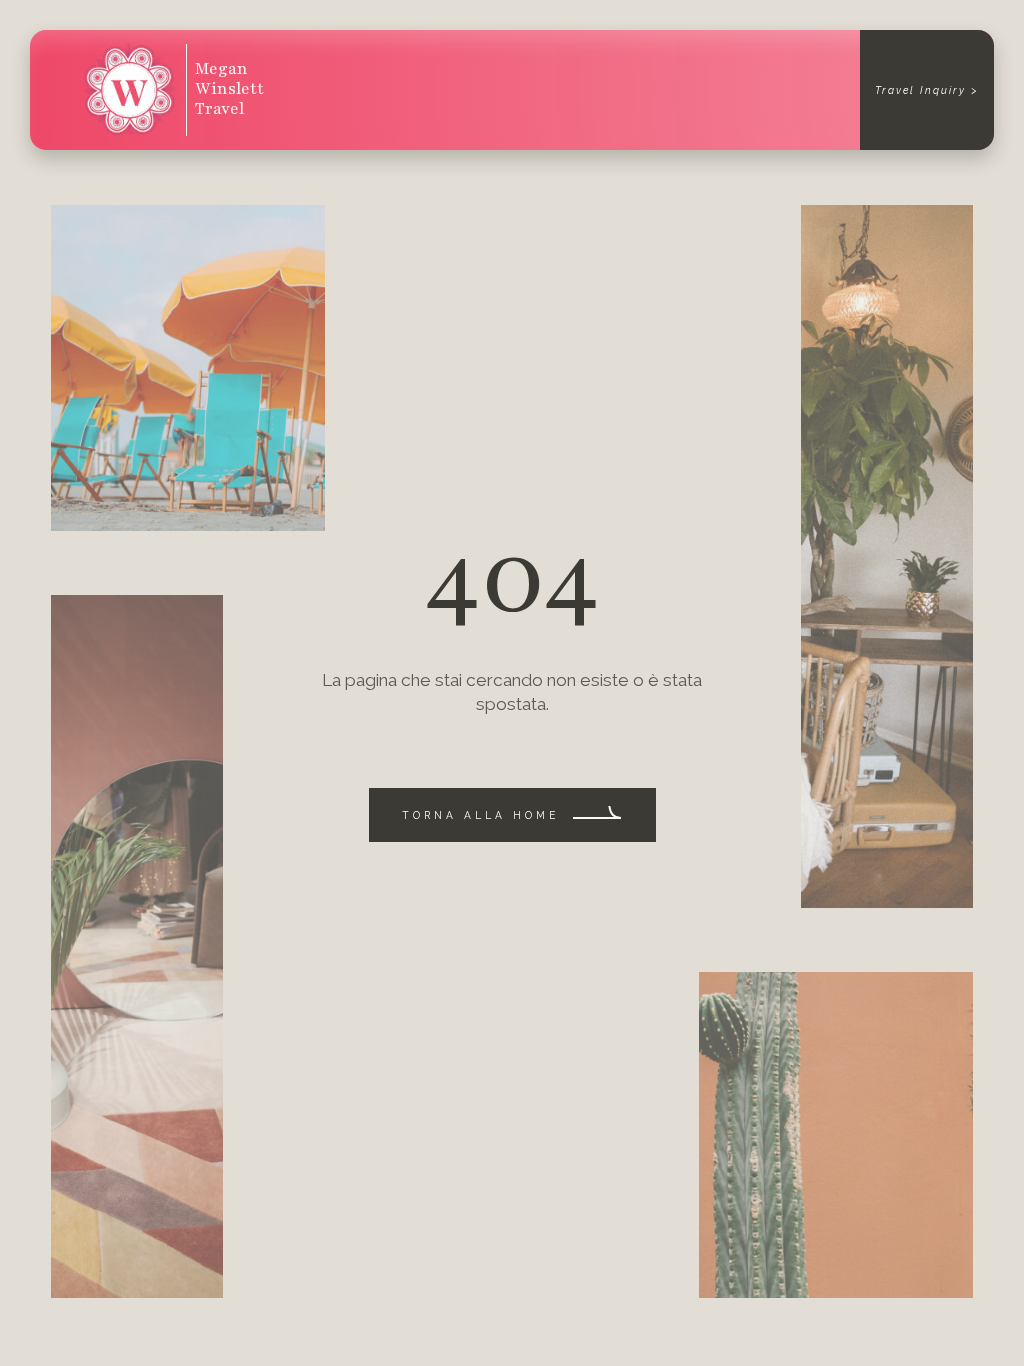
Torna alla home (480, 815)
